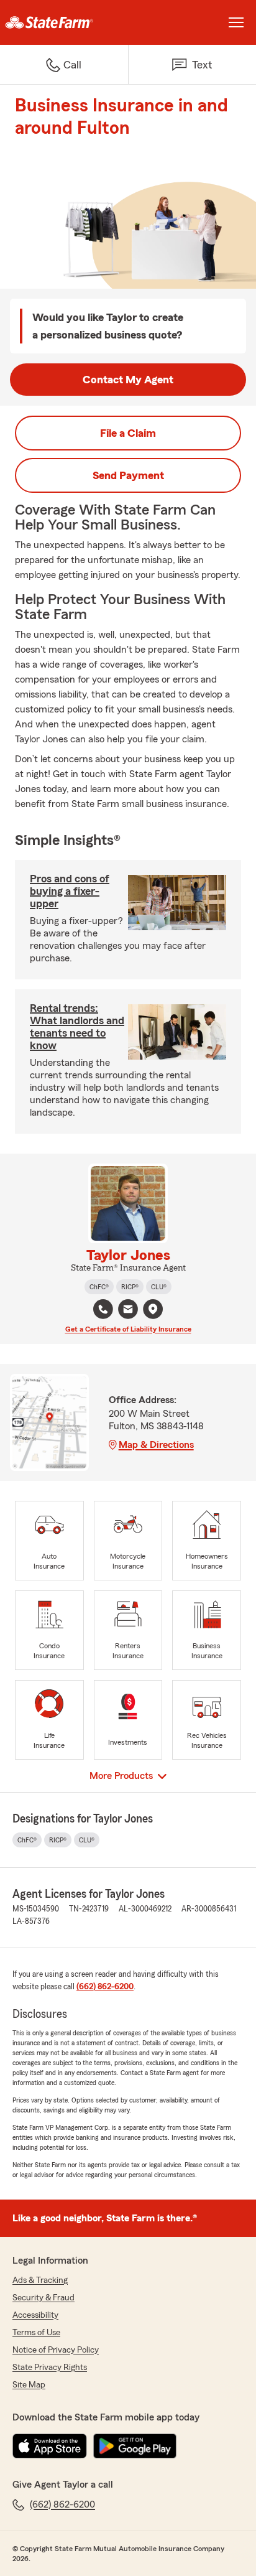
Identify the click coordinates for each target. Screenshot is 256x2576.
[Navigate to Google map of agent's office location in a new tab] (153, 1309)
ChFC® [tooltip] (99, 1287)
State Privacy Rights (50, 2368)
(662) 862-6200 (105, 1987)
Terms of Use (36, 2333)
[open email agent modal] (128, 1311)
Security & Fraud (43, 2298)
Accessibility (35, 2315)
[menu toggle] (236, 22)
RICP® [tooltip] (130, 1287)
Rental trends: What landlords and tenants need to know (77, 1027)
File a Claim (128, 433)
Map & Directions (156, 1445)
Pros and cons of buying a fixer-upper (70, 891)
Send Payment (128, 475)
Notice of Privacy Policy (56, 2350)
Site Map (29, 2385)
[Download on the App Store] (50, 2446)
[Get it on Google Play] (135, 2446)
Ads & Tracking (40, 2280)
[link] (64, 22)
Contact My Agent (128, 380)
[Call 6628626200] (103, 1309)
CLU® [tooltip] (159, 1287)
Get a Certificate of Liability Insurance (128, 1329)
